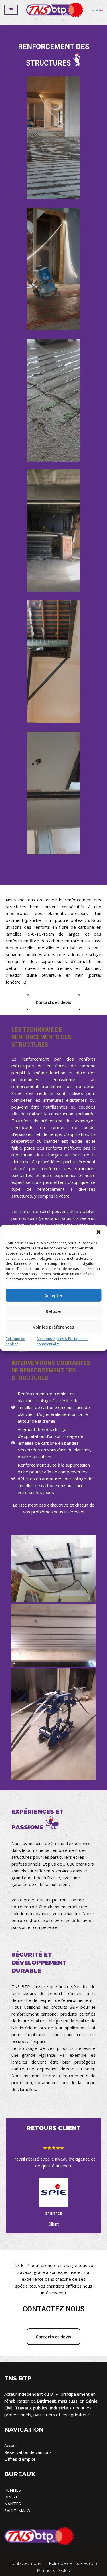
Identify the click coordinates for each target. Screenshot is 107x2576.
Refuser (54, 1311)
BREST (11, 2497)
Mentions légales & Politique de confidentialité (62, 1341)
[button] (98, 1232)
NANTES (13, 2504)
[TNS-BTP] (55, 10)
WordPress (75, 2551)
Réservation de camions (28, 2452)
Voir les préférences (53, 1327)
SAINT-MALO (17, 2510)
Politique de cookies (15, 1341)
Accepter (53, 1295)
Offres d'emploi (20, 2459)
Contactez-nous (26, 2563)
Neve (27, 2551)
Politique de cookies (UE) (73, 2563)
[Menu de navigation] (11, 10)
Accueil (11, 2445)
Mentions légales (53, 2570)
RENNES (13, 2490)
